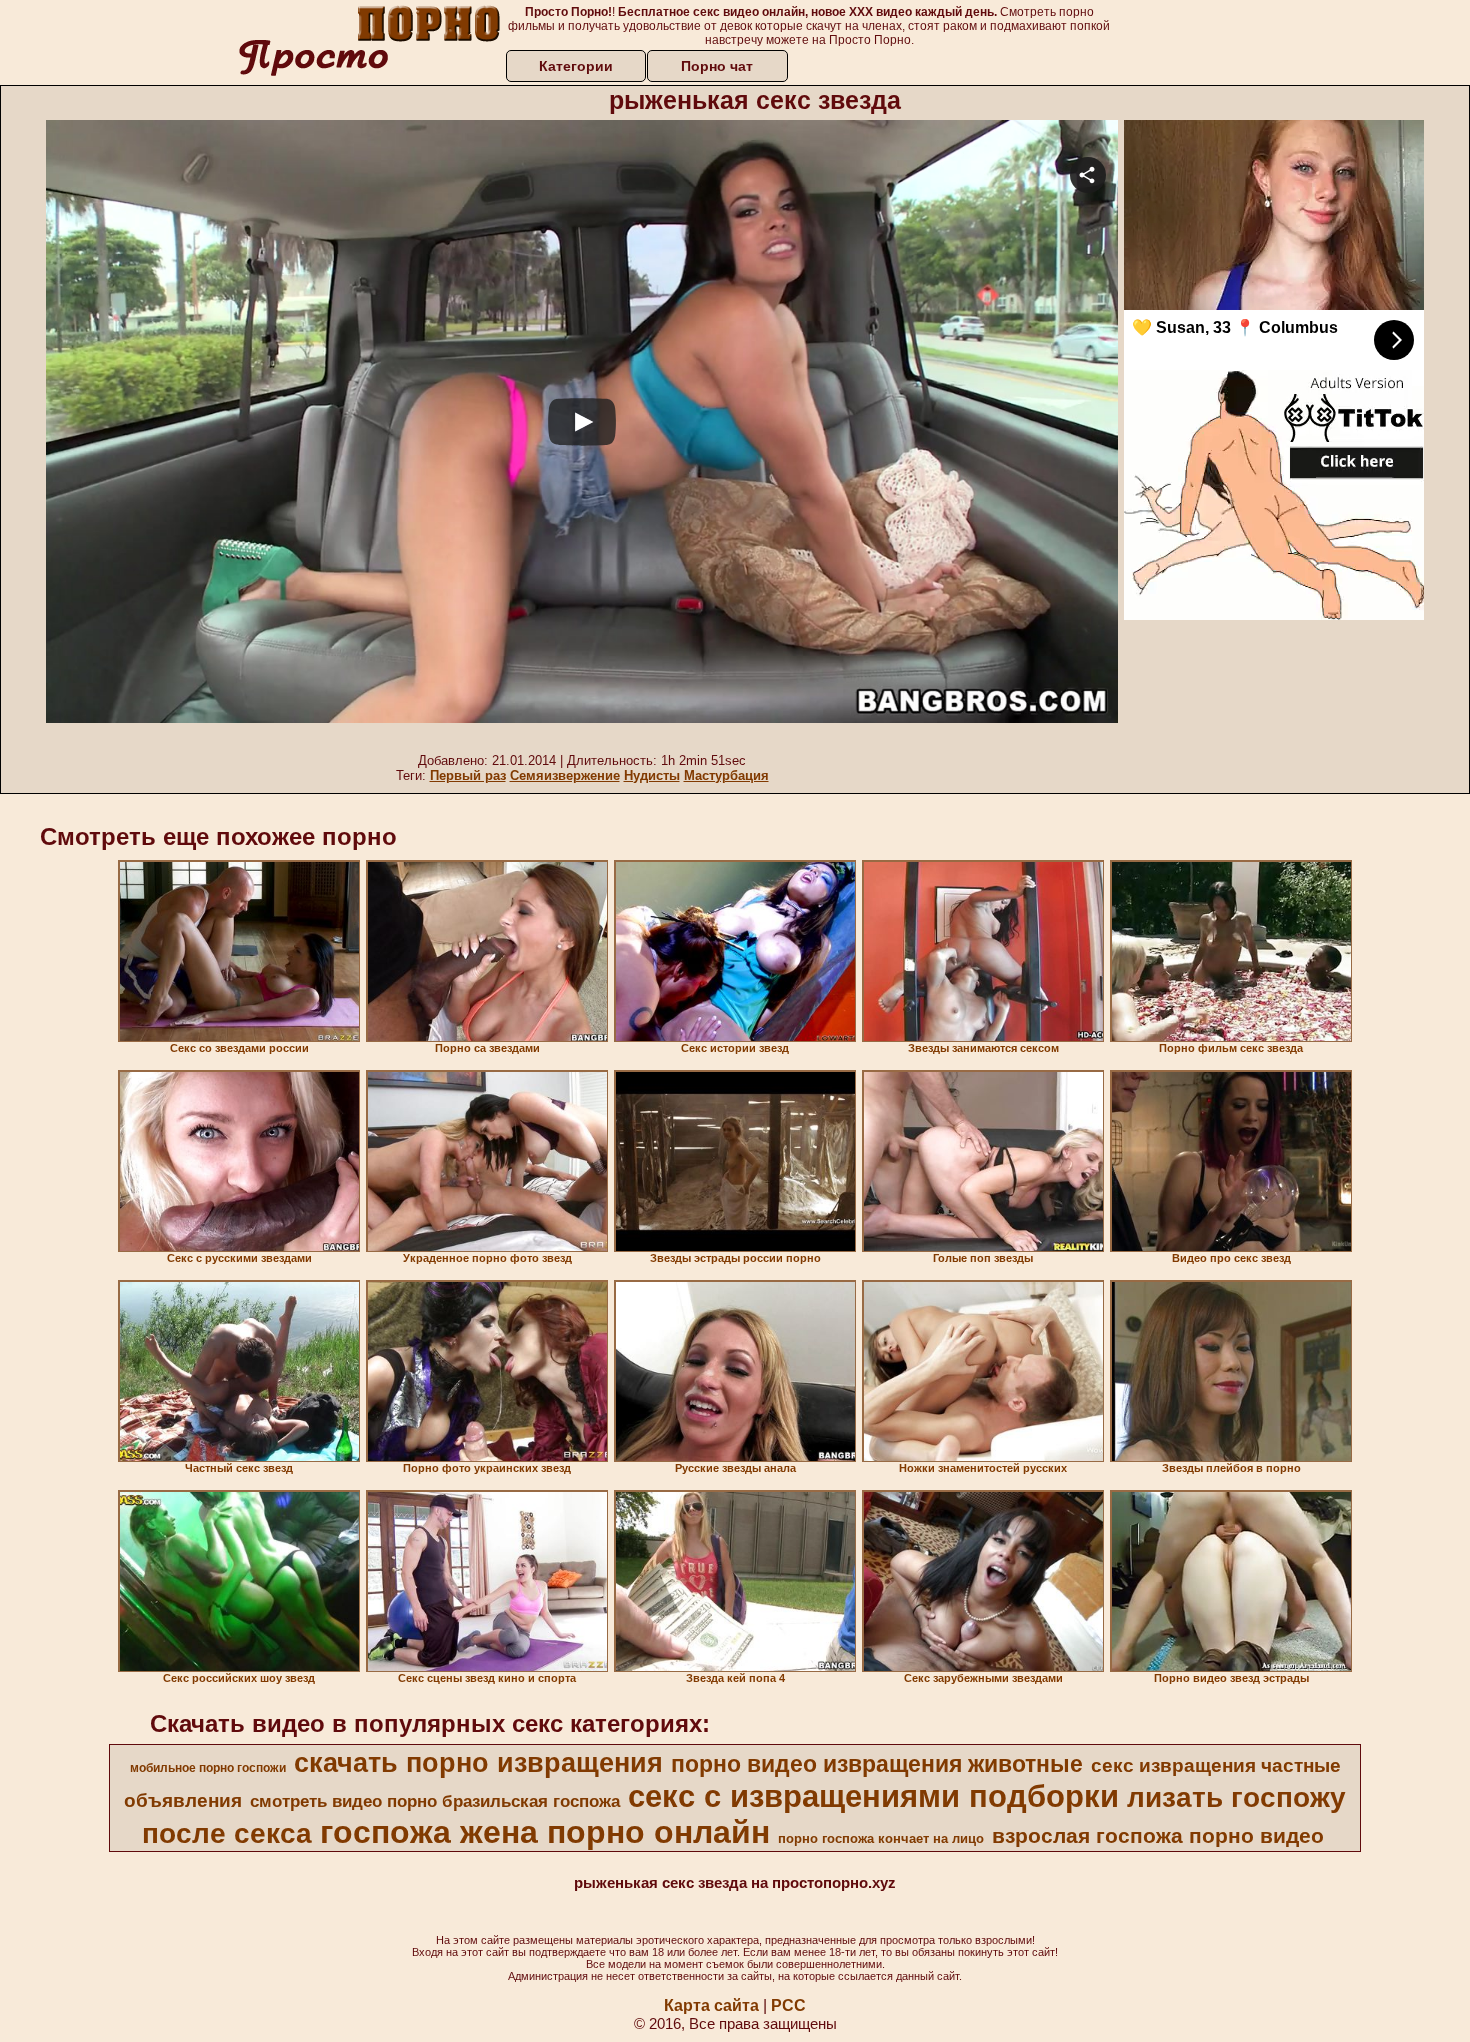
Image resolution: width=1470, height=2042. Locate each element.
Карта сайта (711, 2005)
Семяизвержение (565, 775)
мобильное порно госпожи (208, 1768)
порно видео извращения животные (877, 1764)
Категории (576, 66)
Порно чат (717, 66)
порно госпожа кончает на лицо (881, 1838)
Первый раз (468, 775)
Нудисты (652, 775)
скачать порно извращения (478, 1763)
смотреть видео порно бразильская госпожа (435, 1801)
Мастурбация (726, 775)
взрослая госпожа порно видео (1158, 1836)
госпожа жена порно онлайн (545, 1832)
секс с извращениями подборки (873, 1796)
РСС (788, 2005)
